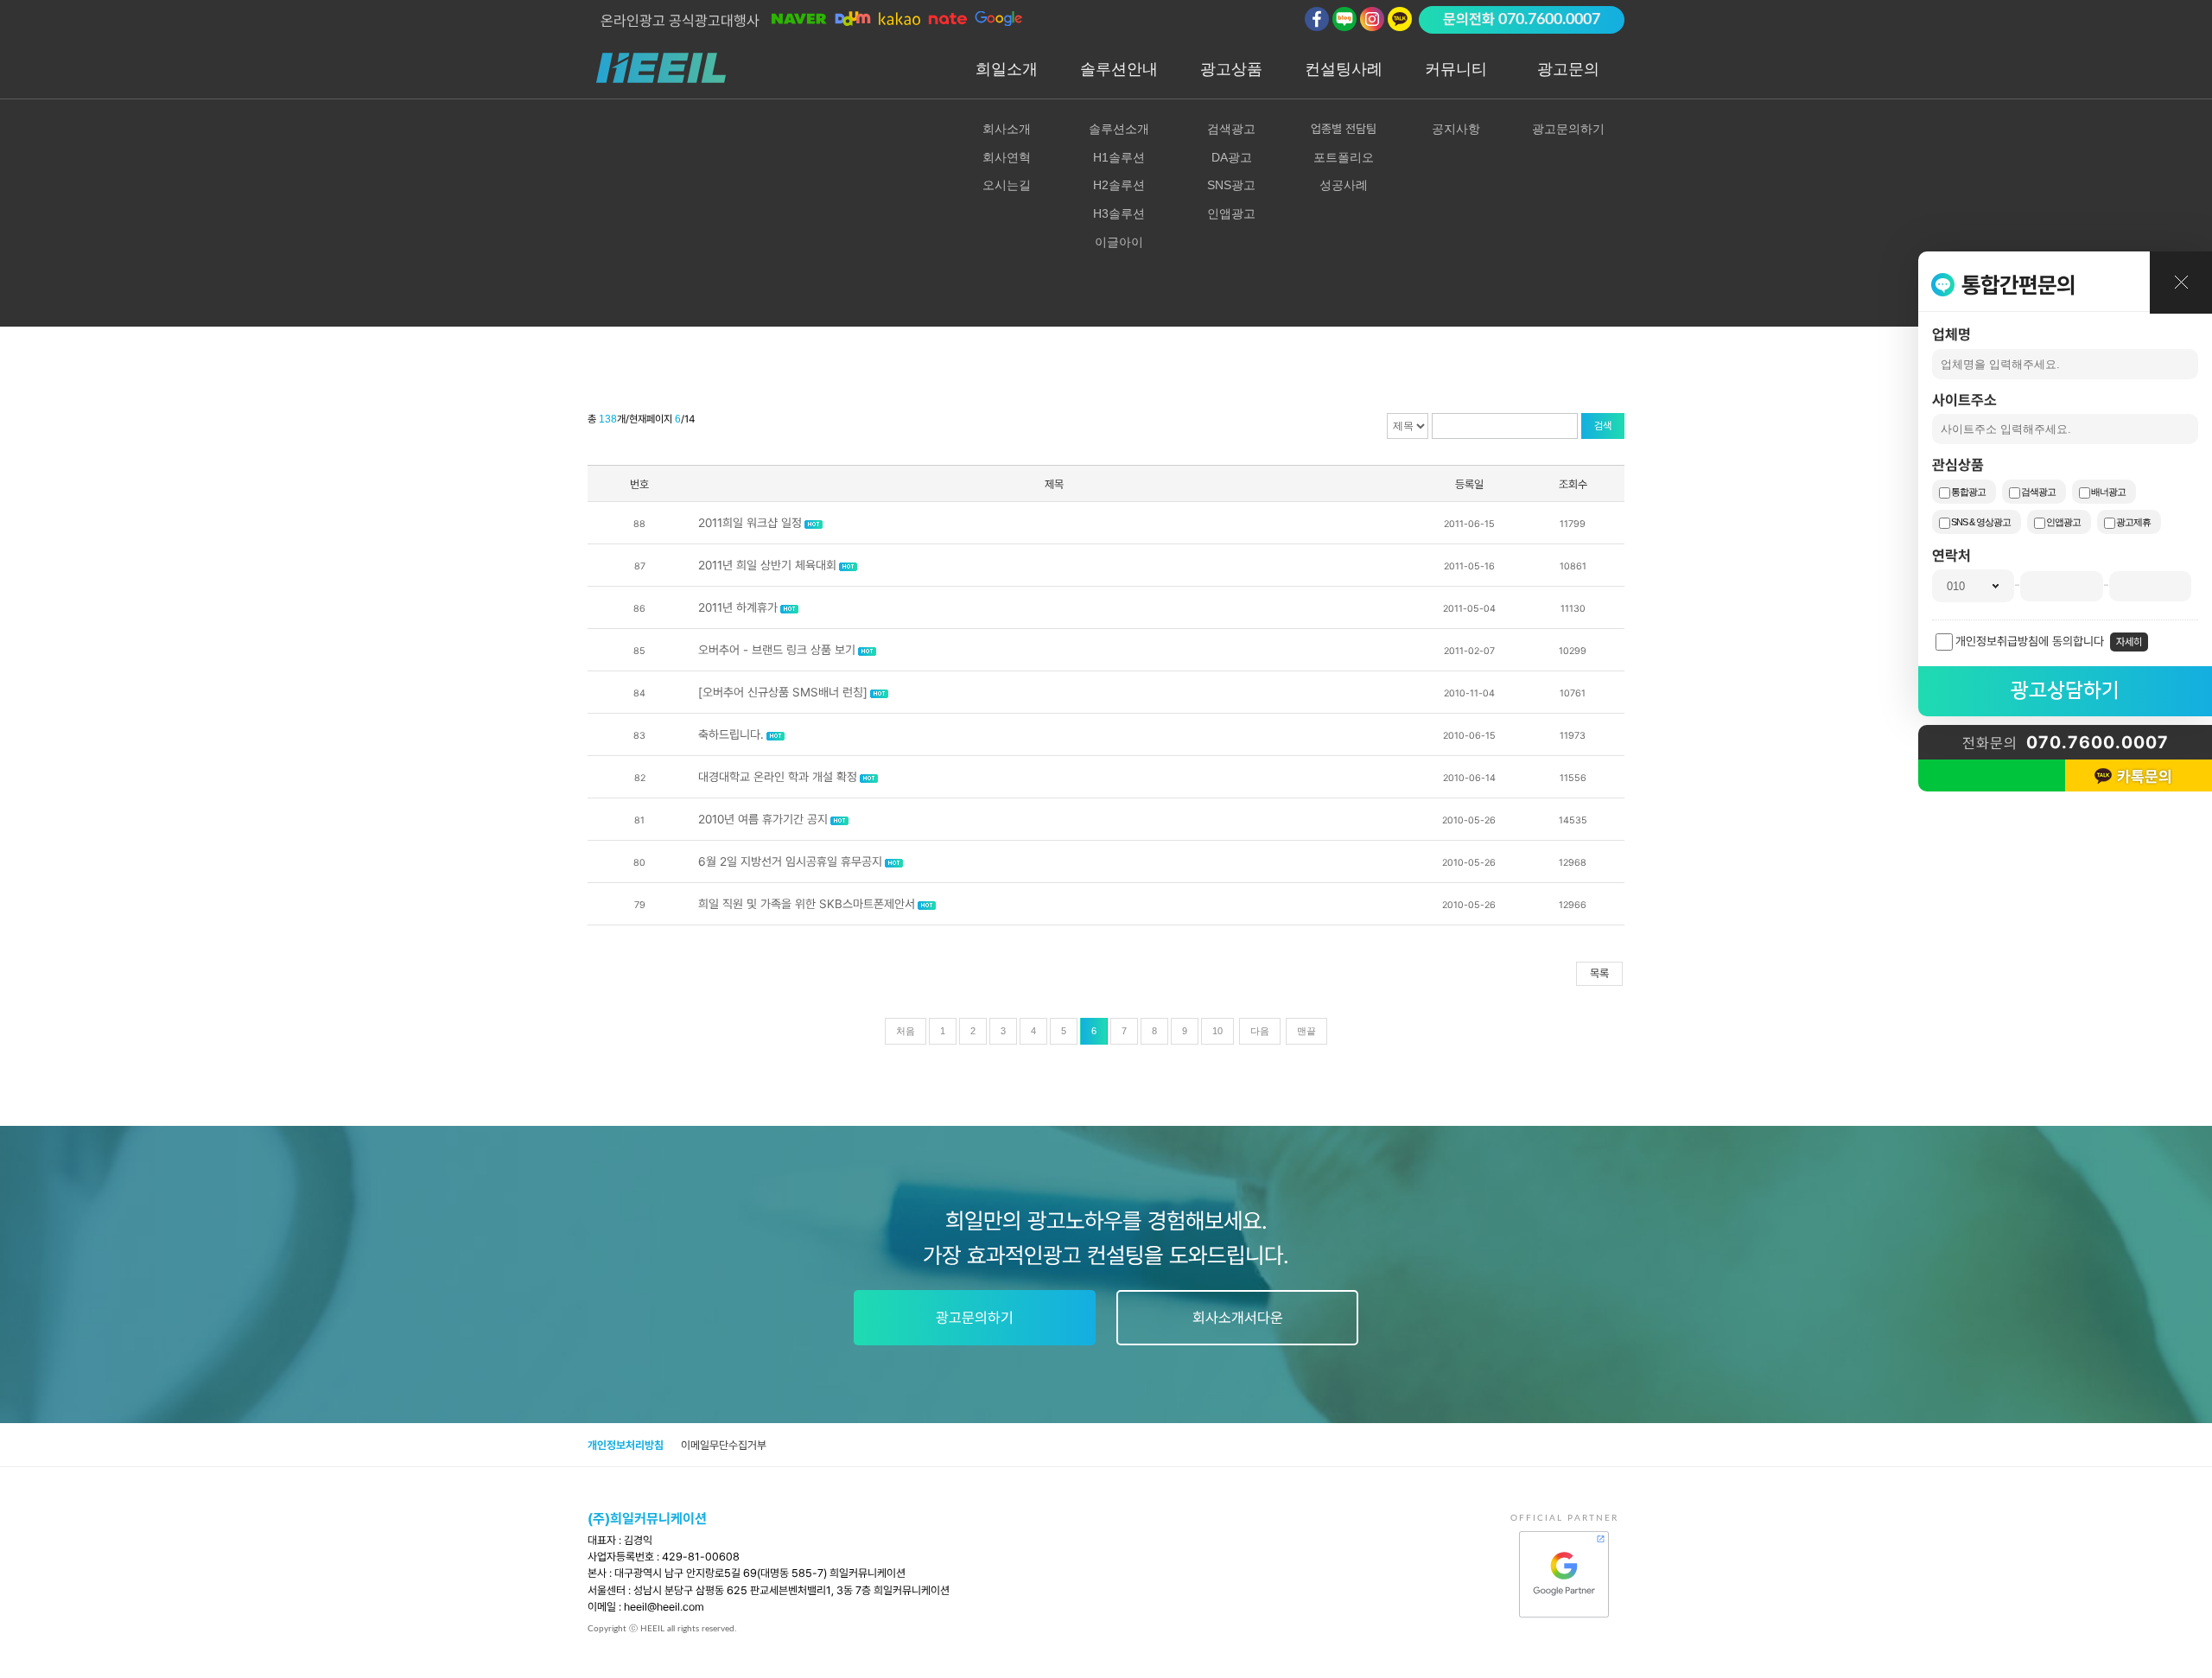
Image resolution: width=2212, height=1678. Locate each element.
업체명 (1951, 334)
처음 (906, 1031)
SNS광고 (1231, 185)
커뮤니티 (1456, 69)
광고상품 (1231, 69)
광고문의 (1568, 69)
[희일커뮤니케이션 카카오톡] (1400, 19)
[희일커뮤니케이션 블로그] (1344, 19)
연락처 (1951, 556)
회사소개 (1007, 129)
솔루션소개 (1119, 129)
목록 (1599, 973)
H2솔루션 (1119, 185)
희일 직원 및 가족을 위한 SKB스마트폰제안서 (807, 904)
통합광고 (1968, 492)
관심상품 (1958, 465)
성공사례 (1344, 185)
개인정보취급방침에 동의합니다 (2030, 641)
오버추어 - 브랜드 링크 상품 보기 (777, 650)
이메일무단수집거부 (724, 1445)
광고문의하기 (1568, 129)
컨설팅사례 (1344, 69)
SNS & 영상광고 (1981, 522)
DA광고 (1232, 157)
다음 (1260, 1031)
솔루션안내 (1119, 69)
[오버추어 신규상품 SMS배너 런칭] (783, 692)
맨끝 (1306, 1031)
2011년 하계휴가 (738, 607)
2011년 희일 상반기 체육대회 (767, 565)
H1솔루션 (1119, 157)
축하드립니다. (731, 734)
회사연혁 (1007, 157)
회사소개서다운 (1238, 1318)
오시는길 (1007, 185)
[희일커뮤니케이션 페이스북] (1317, 19)
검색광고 (2038, 492)
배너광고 (2108, 492)
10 (1217, 1031)
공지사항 (1456, 129)
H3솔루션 (1119, 213)
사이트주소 (1964, 400)
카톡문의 (2145, 776)
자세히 (2129, 642)
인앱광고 (2063, 522)
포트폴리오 (1344, 157)
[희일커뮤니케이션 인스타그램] (1372, 19)
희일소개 (1007, 69)
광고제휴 (2133, 522)
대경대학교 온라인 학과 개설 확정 (778, 777)
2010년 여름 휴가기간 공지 (763, 819)
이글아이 (1119, 242)
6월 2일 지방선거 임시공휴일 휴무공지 (790, 861)
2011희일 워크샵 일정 (750, 523)
